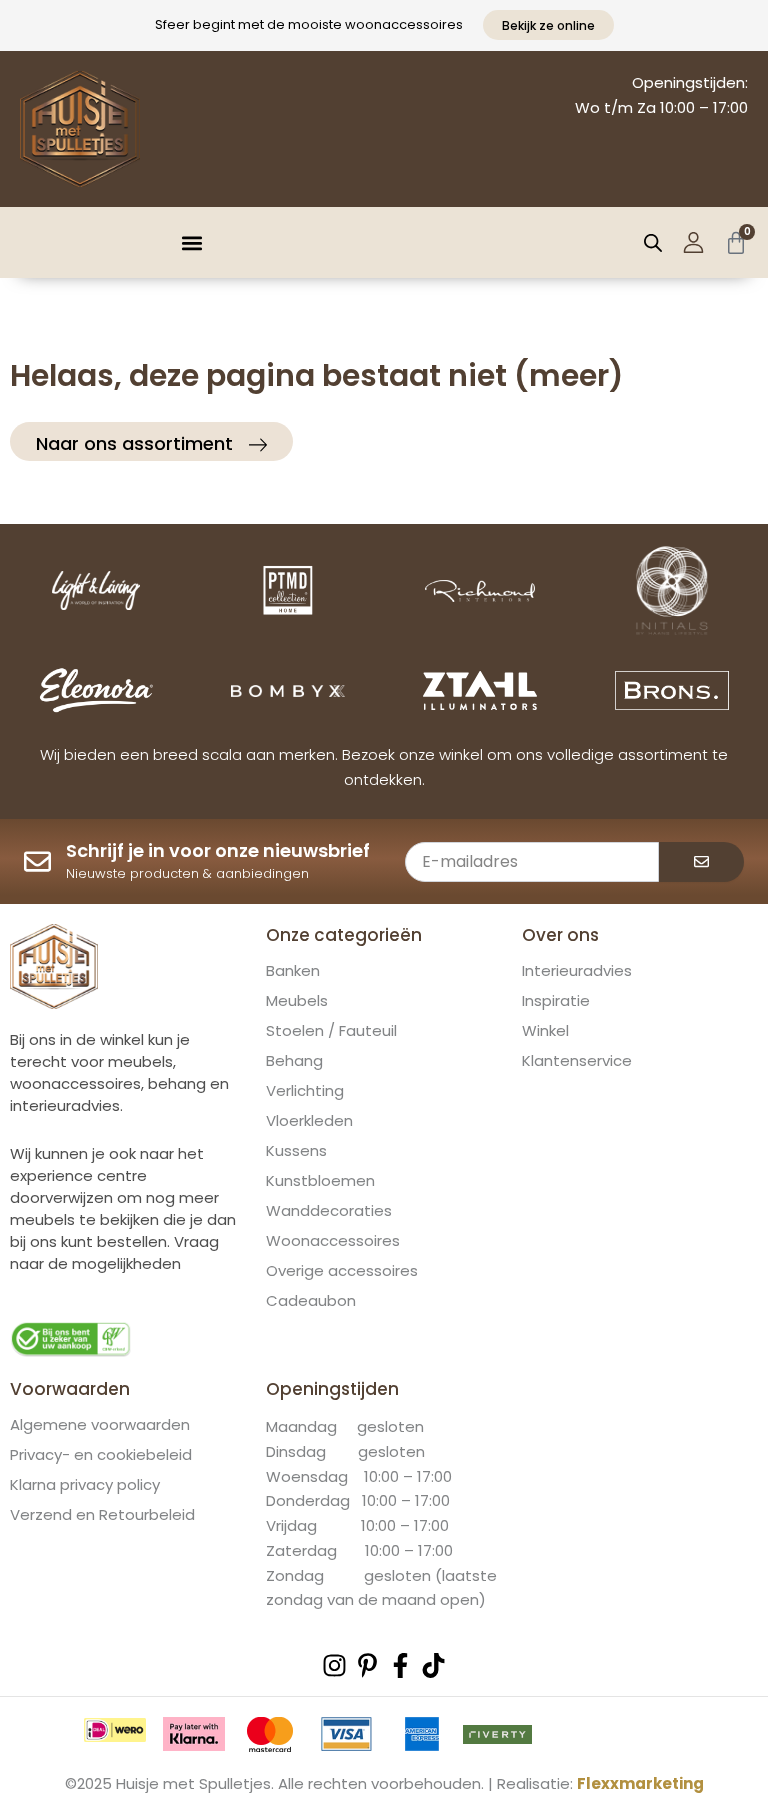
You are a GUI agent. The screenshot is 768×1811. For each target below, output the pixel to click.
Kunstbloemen (320, 1181)
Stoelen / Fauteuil (331, 1031)
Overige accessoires (342, 1271)
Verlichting (305, 1091)
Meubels (297, 1001)
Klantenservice (577, 1061)
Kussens (296, 1151)
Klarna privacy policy (85, 1485)
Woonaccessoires (333, 1241)
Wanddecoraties (329, 1211)
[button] (192, 242)
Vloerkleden (309, 1121)
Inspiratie (556, 1001)
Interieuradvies (577, 971)
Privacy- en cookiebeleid (101, 1455)
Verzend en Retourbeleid (102, 1515)
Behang (294, 1061)
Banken (293, 971)
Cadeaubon (311, 1301)
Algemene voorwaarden (100, 1425)
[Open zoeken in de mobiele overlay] (653, 242)
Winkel (545, 1031)
